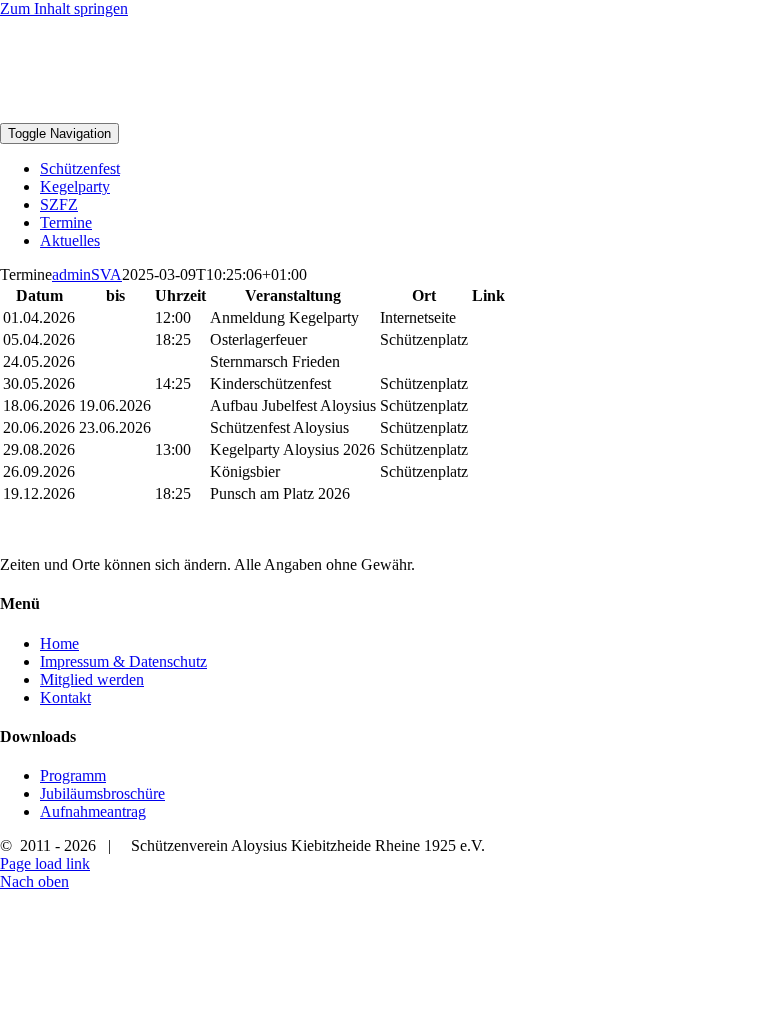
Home (59, 643)
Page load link (45, 863)
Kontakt (65, 697)
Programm (73, 775)
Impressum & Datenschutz (123, 661)
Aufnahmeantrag (93, 811)
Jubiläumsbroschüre (102, 793)
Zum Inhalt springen (64, 8)
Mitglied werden (92, 679)
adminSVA (87, 274)
